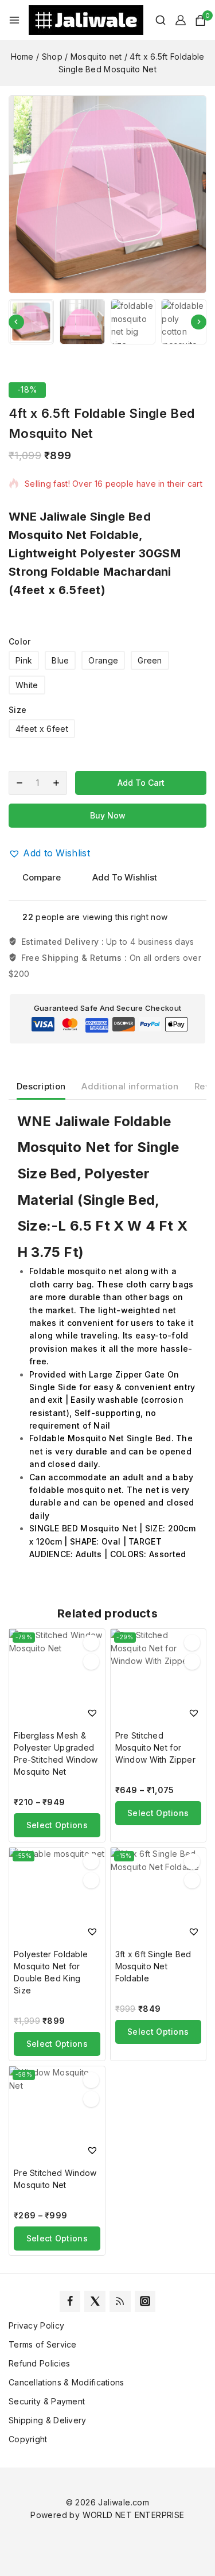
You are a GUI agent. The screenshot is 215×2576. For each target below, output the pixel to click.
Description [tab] (41, 1086)
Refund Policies (40, 2363)
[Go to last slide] (16, 322)
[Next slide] (199, 322)
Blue (60, 660)
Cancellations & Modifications (67, 2382)
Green (150, 660)
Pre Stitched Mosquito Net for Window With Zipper (155, 1747)
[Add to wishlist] (91, 1643)
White (27, 685)
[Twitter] (95, 2301)
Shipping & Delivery (48, 2420)
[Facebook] (70, 2301)
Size (17, 710)
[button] (31, 322)
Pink (24, 660)
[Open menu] (14, 20)
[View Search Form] (155, 20)
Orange (103, 660)
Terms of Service (43, 2344)
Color (20, 641)
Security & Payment (47, 2401)
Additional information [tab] (130, 1086)
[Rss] (120, 2301)
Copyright (28, 2439)
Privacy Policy (36, 2325)
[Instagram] (145, 2301)
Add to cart (141, 783)
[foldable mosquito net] (107, 194)
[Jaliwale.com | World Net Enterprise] (86, 20)
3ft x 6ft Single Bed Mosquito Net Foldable (153, 1966)
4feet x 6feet (42, 729)
